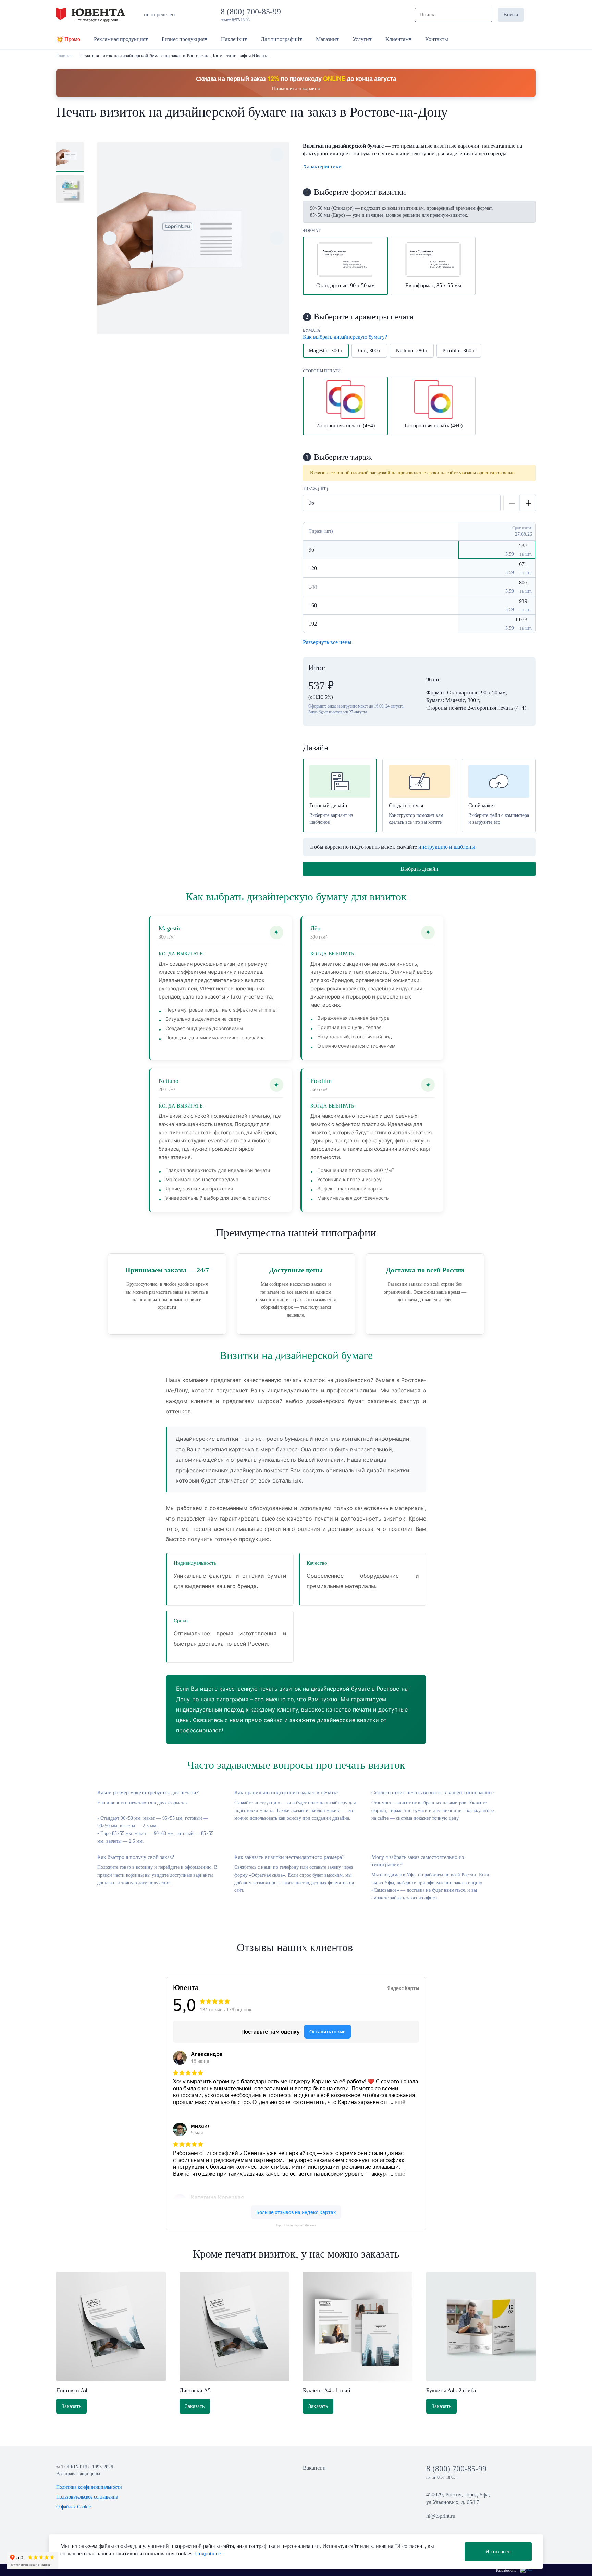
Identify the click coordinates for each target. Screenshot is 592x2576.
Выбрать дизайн (420, 869)
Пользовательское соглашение (87, 2497)
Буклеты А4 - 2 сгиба (451, 2390)
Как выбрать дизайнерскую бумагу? (345, 337)
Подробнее (208, 2554)
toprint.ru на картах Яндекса (296, 2225)
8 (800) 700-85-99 (253, 12)
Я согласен (498, 2551)
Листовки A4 (72, 2390)
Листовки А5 (195, 2390)
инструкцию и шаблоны (447, 847)
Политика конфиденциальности (89, 2487)
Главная (64, 56)
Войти (511, 15)
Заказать (71, 2406)
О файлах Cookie (73, 2507)
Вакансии (314, 2468)
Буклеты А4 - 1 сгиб (326, 2390)
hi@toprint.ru (441, 2516)
